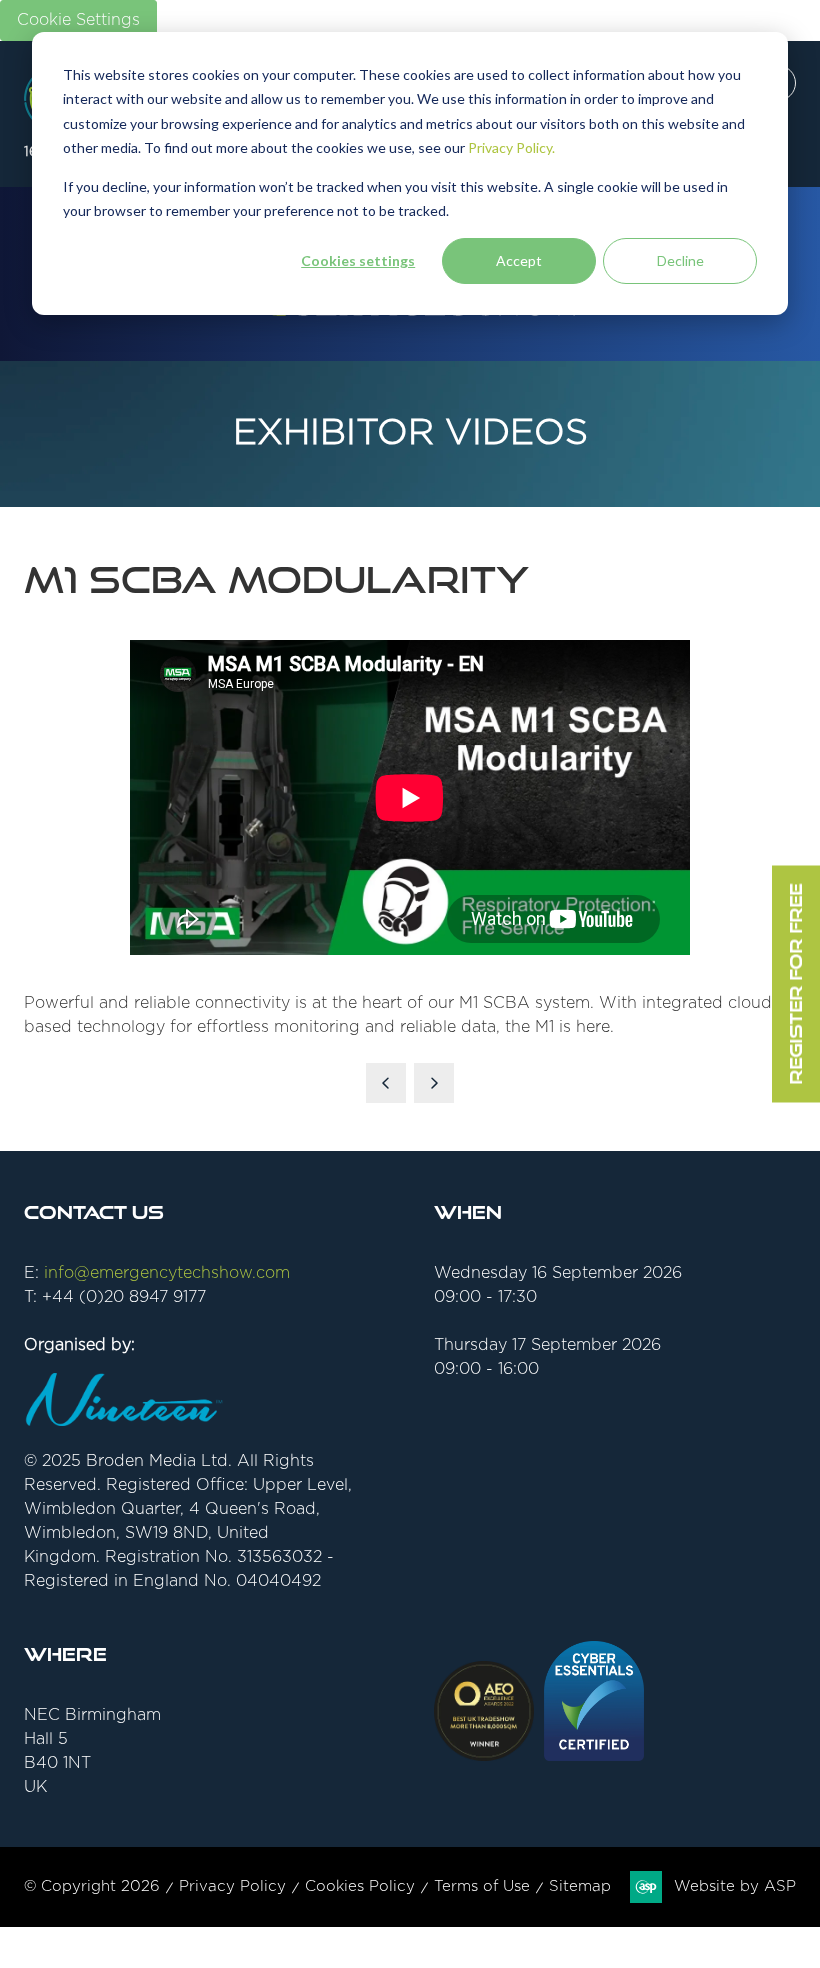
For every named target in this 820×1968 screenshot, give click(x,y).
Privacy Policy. (511, 147)
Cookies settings (358, 260)
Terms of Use (482, 1886)
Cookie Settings (78, 20)
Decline (680, 260)
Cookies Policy (360, 1886)
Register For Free (795, 984)
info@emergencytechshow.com (167, 1273)
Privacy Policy (232, 1886)
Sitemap (580, 1886)
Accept (519, 260)
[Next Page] (434, 1083)
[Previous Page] (386, 1083)
